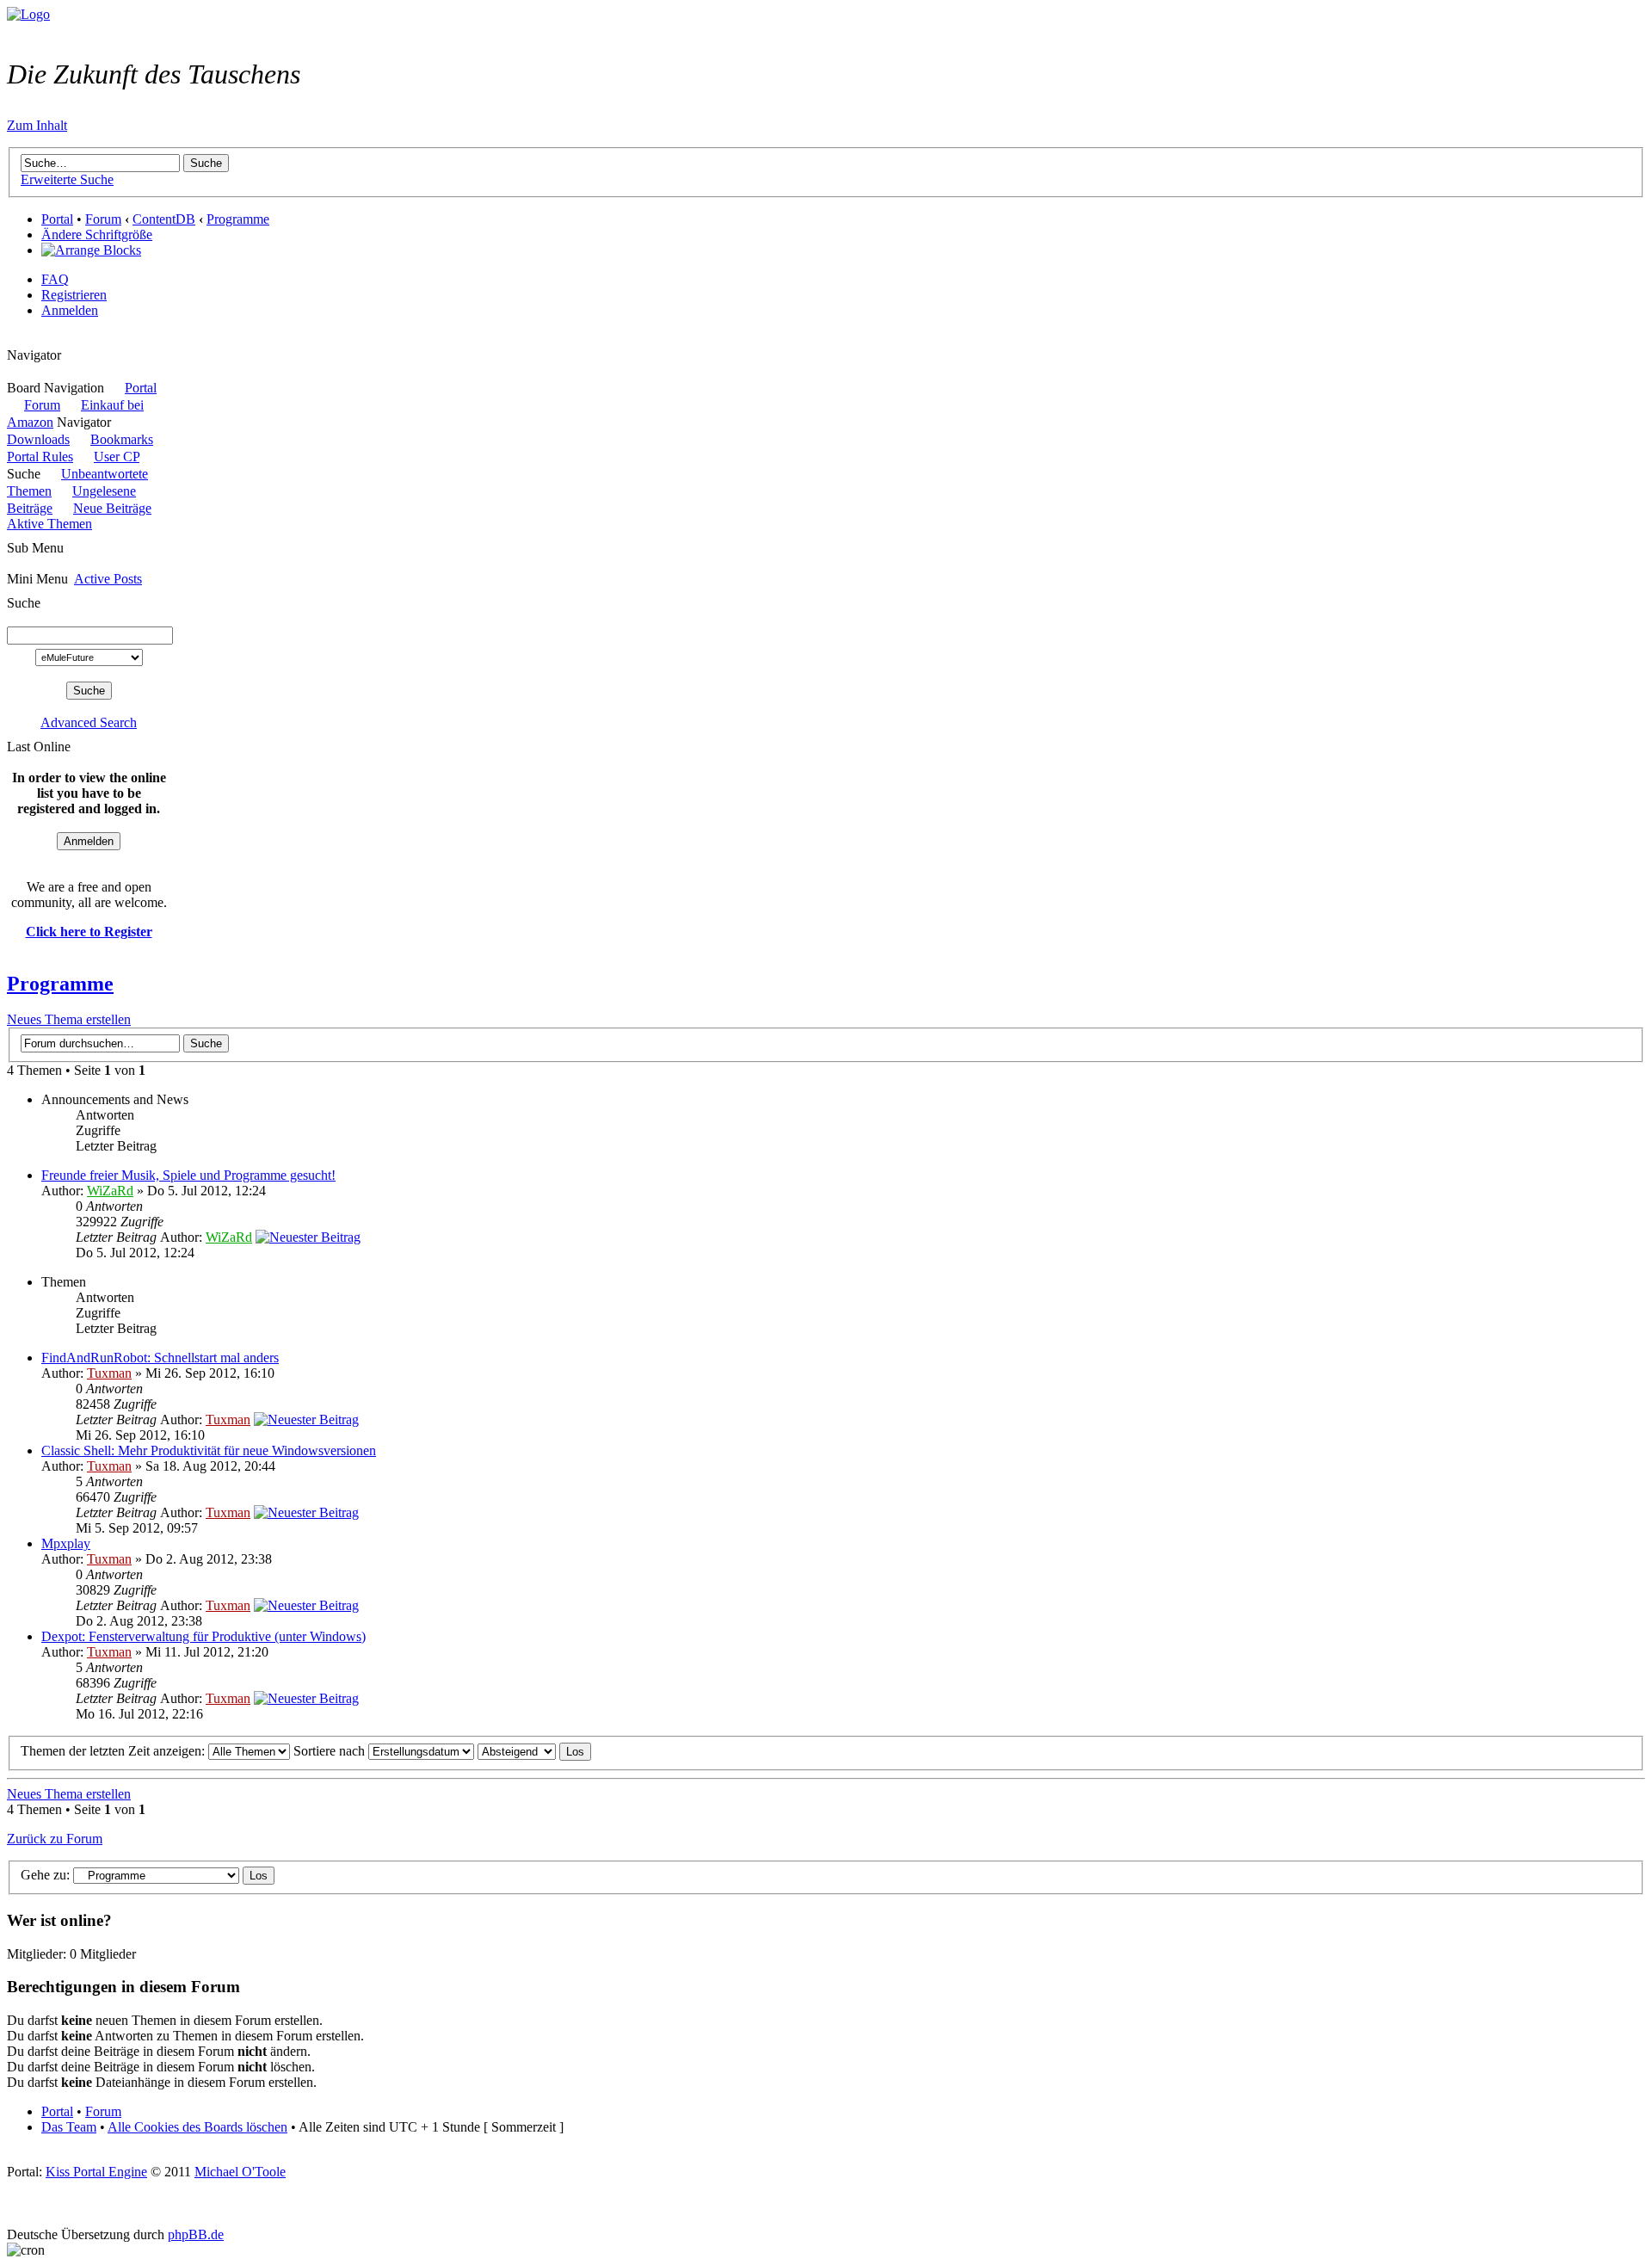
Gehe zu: (45, 1875)
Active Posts (108, 579)
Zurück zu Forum (55, 1839)
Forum (103, 219)
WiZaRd (110, 1191)
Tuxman (109, 1373)
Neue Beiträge (112, 508)
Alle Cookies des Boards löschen (197, 2127)
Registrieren (74, 295)
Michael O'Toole (240, 2172)
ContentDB (164, 219)
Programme (238, 219)
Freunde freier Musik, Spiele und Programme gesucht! (188, 1175)
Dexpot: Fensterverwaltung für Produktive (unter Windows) (203, 1636)
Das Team (69, 2127)
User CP (117, 457)
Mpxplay (66, 1543)
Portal (57, 219)
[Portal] (28, 14)
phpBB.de (196, 2234)
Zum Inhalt (37, 125)
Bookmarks (122, 439)
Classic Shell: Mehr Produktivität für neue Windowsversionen (209, 1450)
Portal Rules (40, 457)
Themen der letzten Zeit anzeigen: (114, 1751)
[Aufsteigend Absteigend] (534, 1751)
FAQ (55, 279)
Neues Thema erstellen (69, 1019)
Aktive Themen (49, 524)
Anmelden (70, 310)
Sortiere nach (331, 1751)
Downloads (38, 439)
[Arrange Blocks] (91, 250)
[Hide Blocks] (12, 339)
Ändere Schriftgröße (97, 235)
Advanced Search (89, 722)
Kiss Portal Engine (96, 2172)
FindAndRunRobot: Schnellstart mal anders (160, 1358)
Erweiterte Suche (67, 179)
